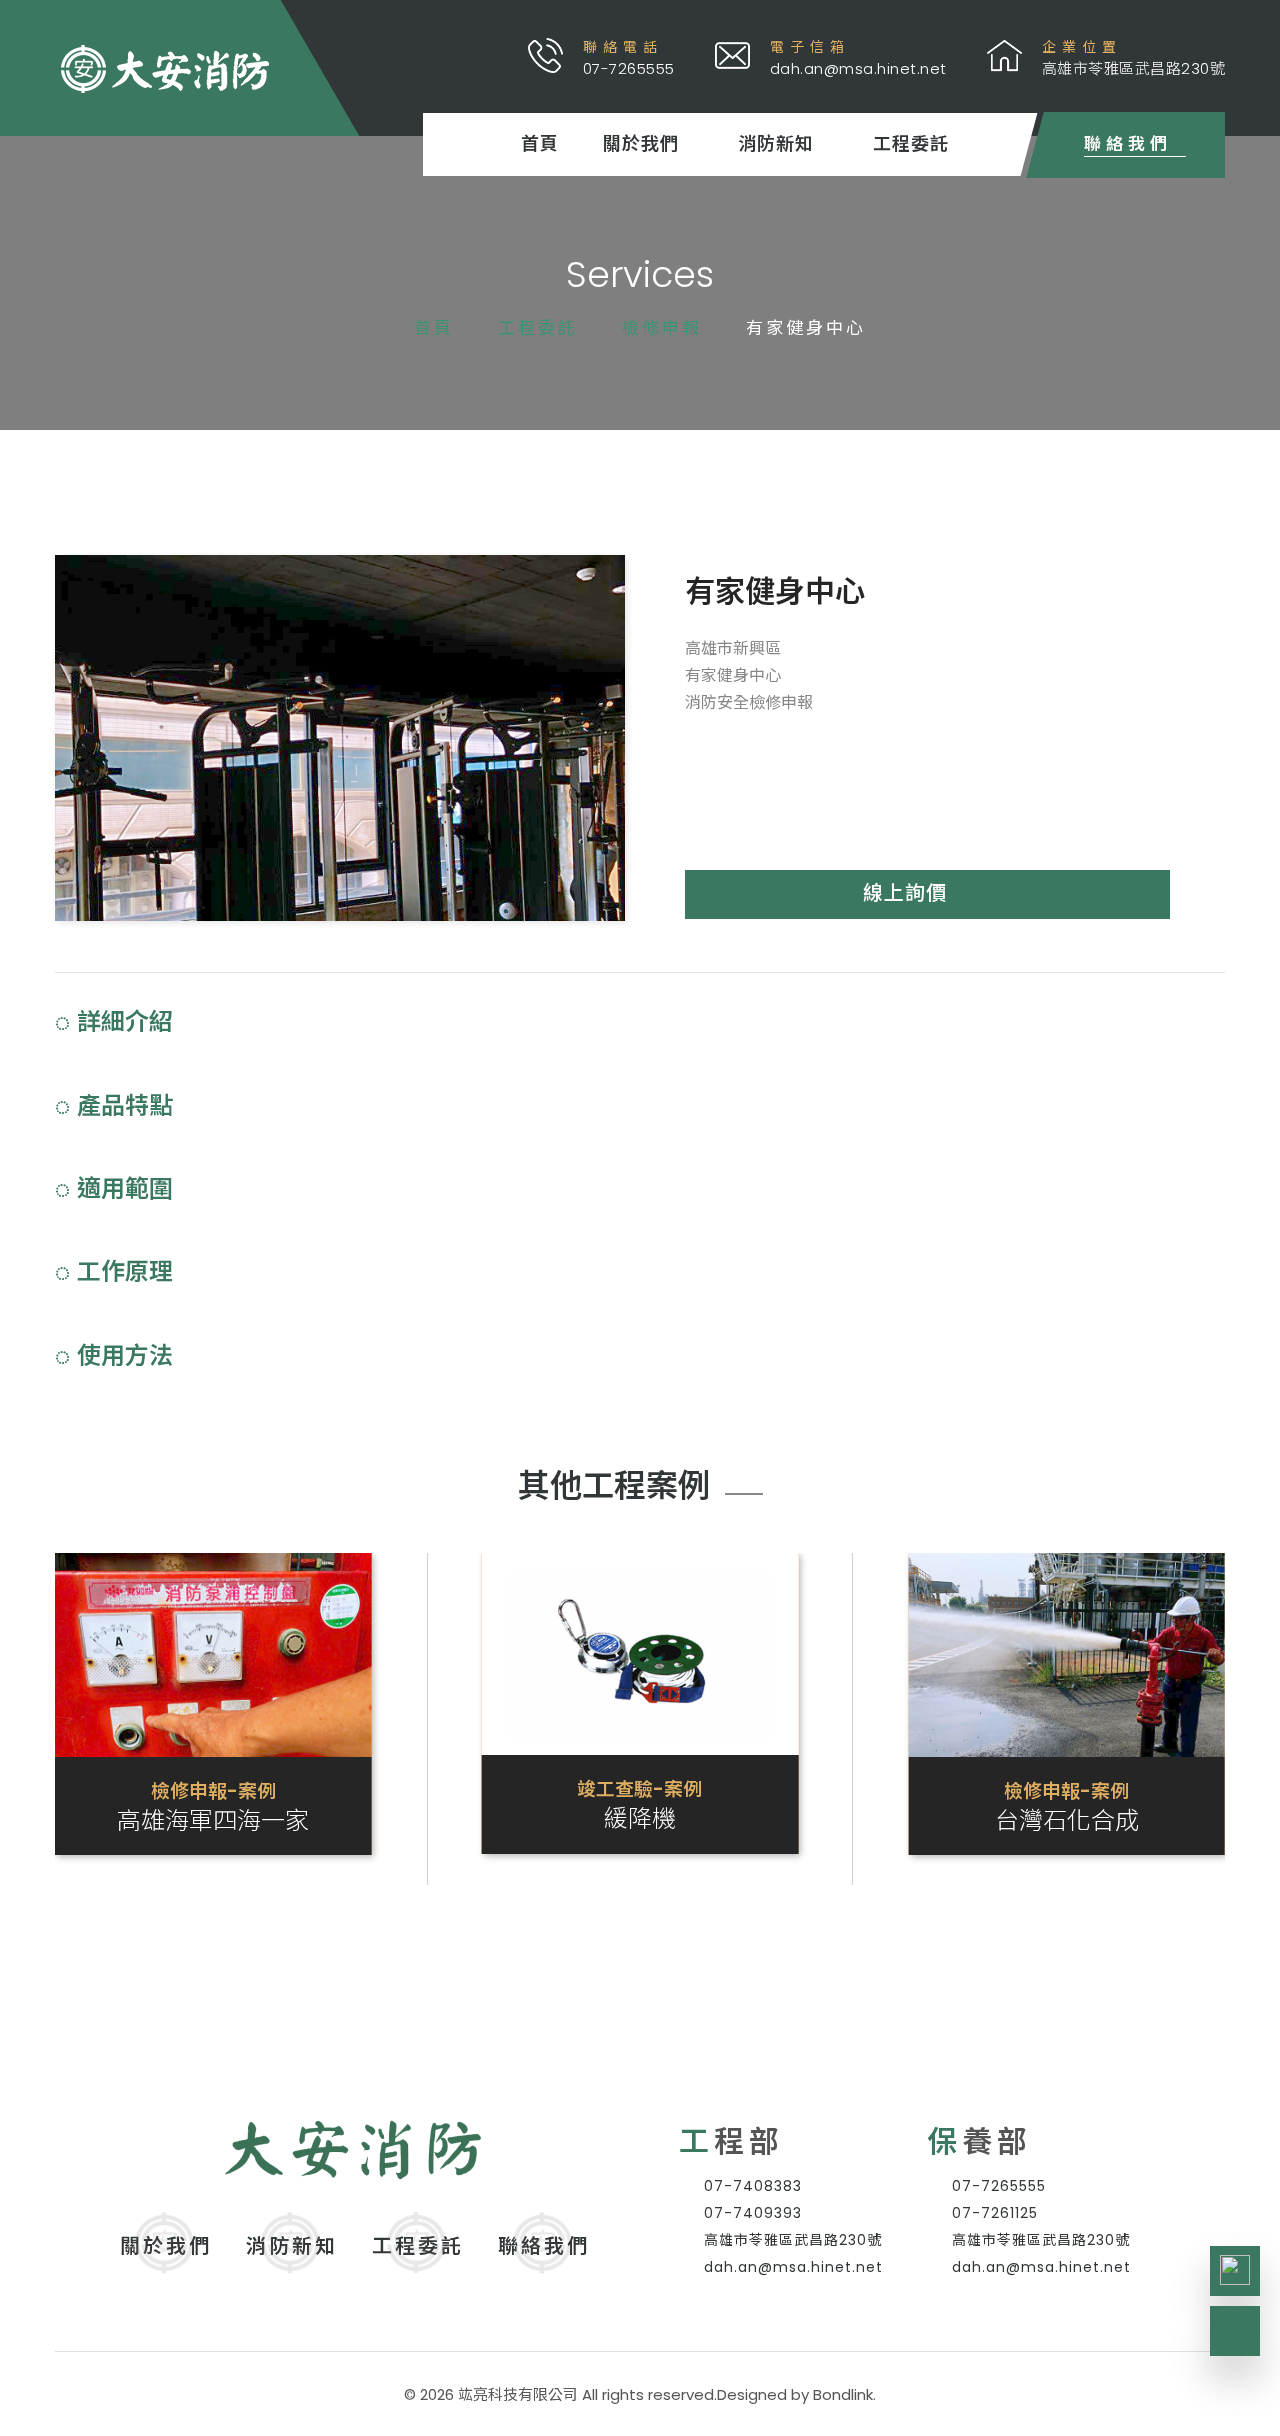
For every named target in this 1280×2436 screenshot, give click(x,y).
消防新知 (776, 145)
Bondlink (843, 2394)
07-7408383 (753, 2186)
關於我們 (641, 145)
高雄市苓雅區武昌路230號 (793, 2240)
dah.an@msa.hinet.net (793, 2267)
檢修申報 (662, 328)
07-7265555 (999, 2186)
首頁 (540, 144)
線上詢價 (905, 893)
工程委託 (911, 145)
